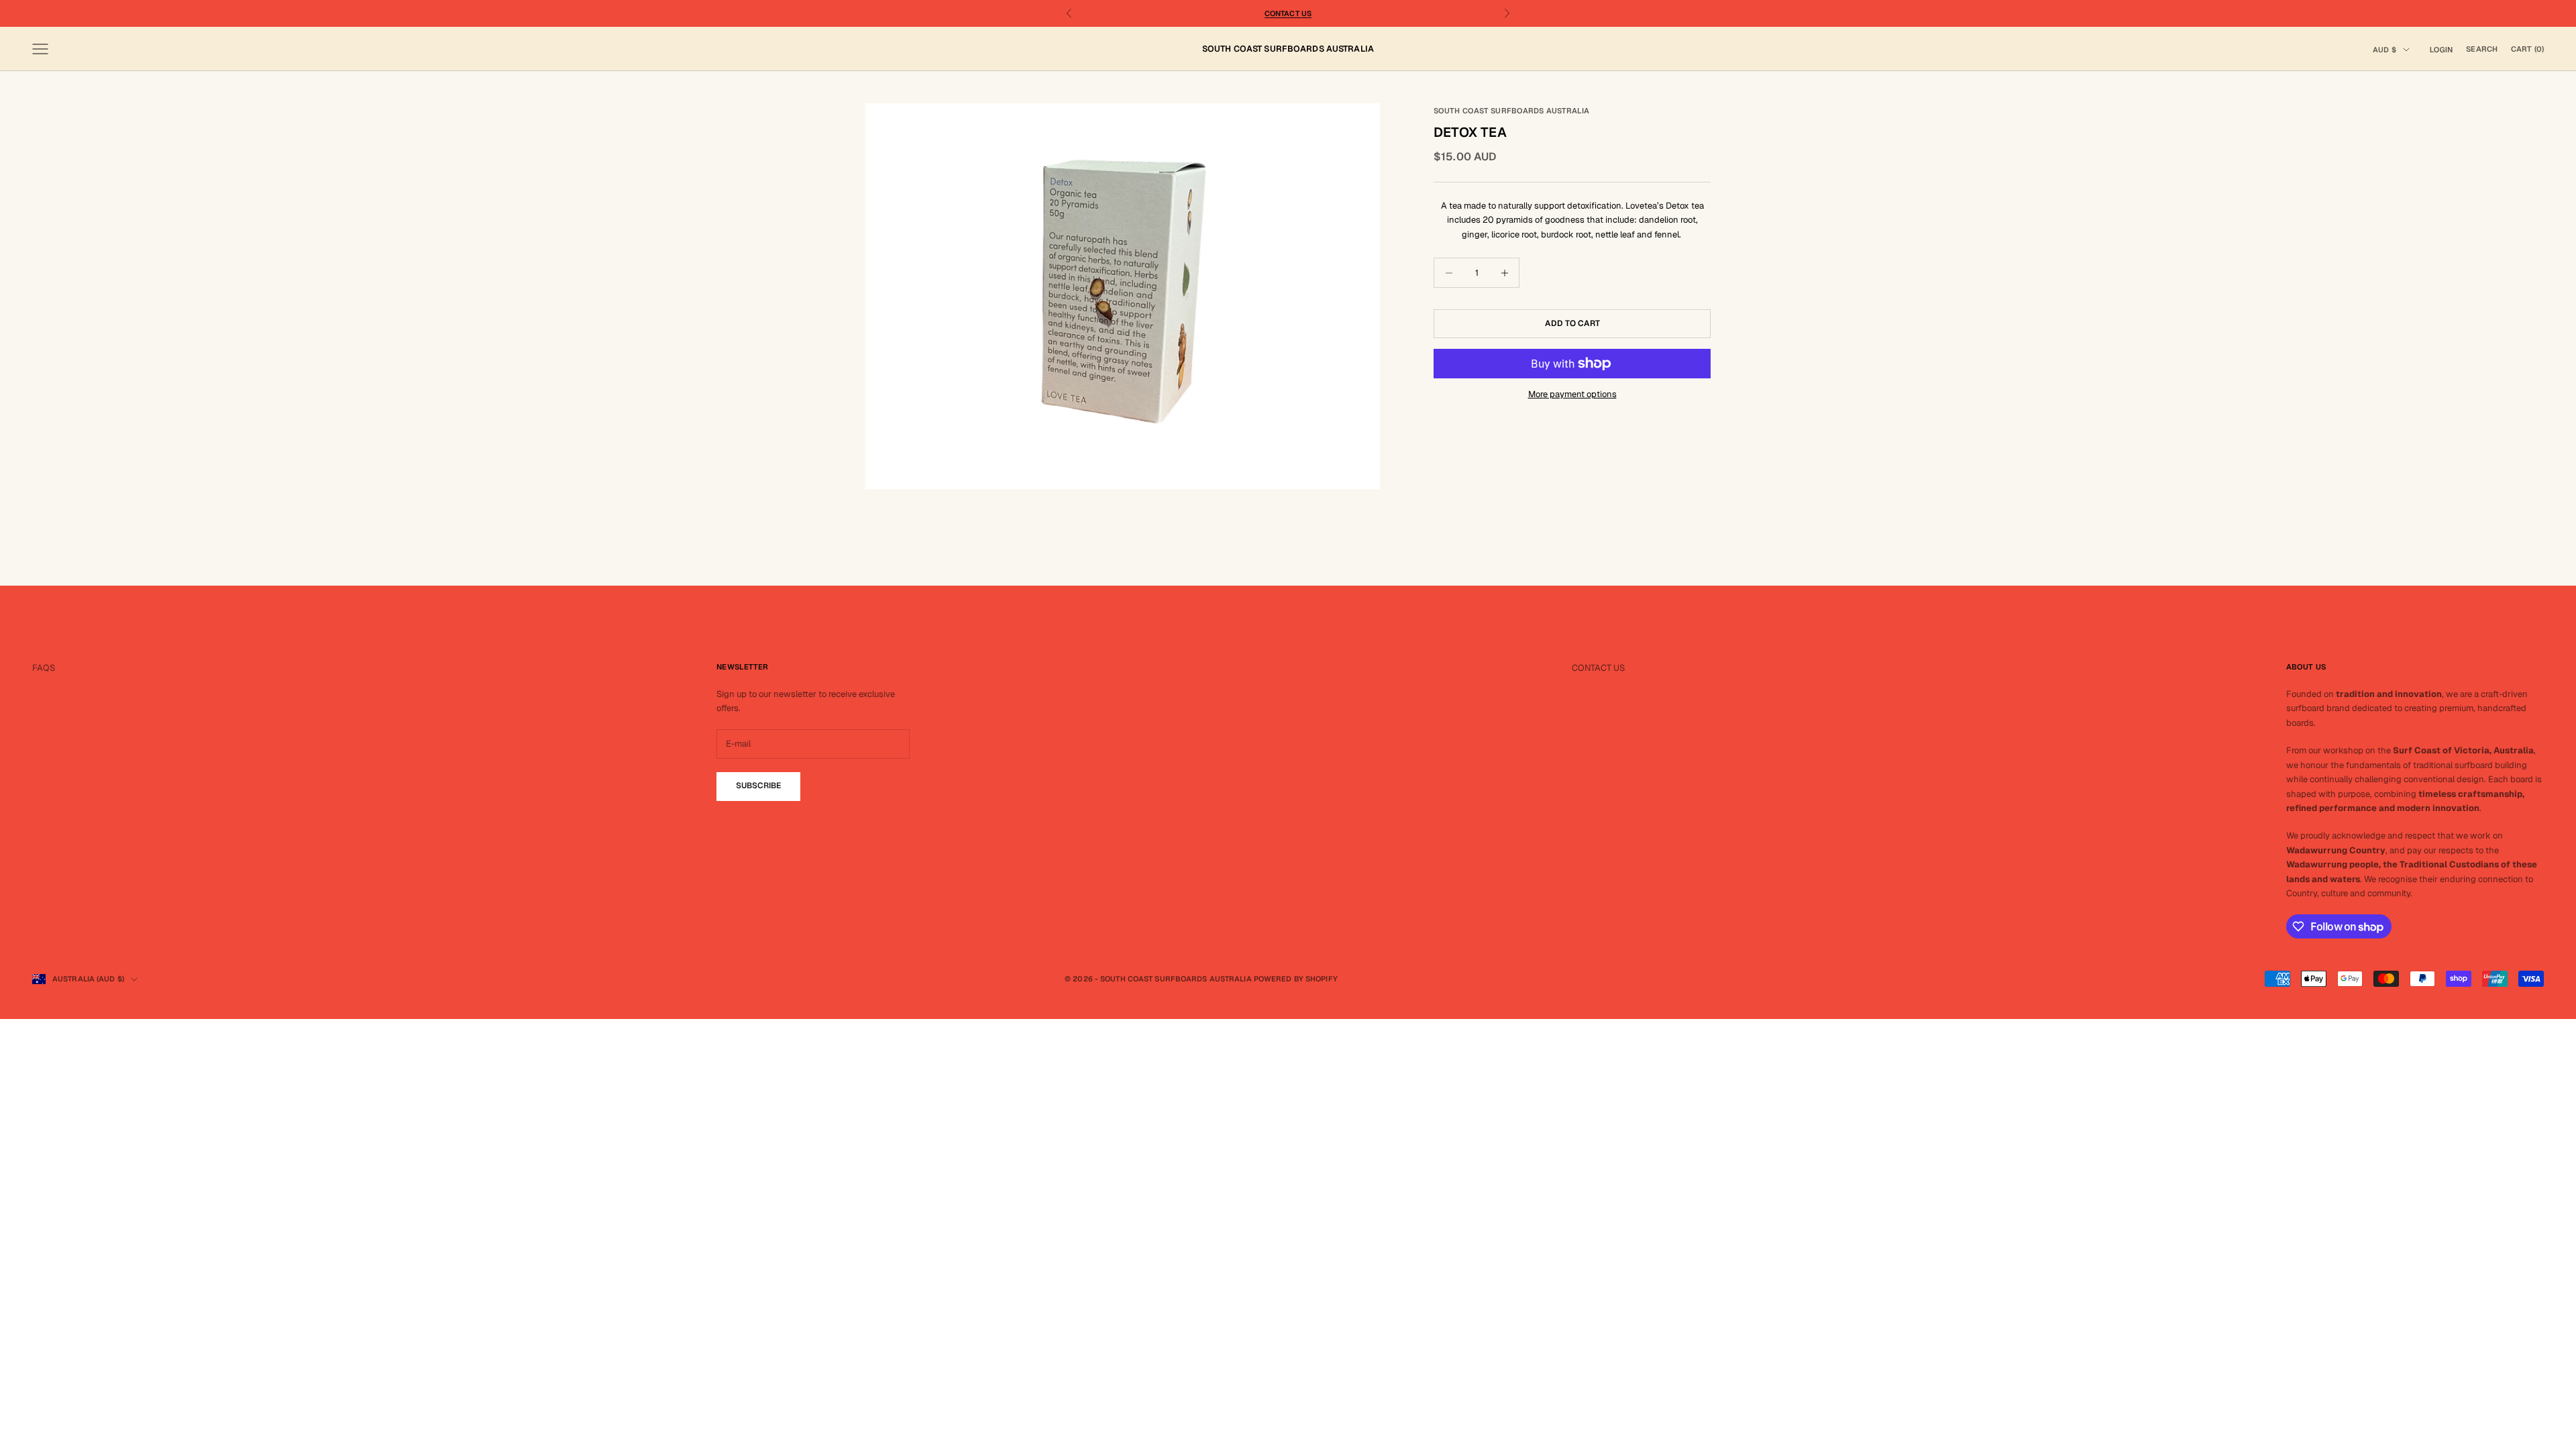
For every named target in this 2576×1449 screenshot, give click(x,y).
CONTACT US (1598, 668)
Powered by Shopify (1296, 979)
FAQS (44, 668)
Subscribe (758, 786)
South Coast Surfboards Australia (1512, 111)
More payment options (1572, 394)
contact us (1288, 13)
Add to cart (1572, 323)
